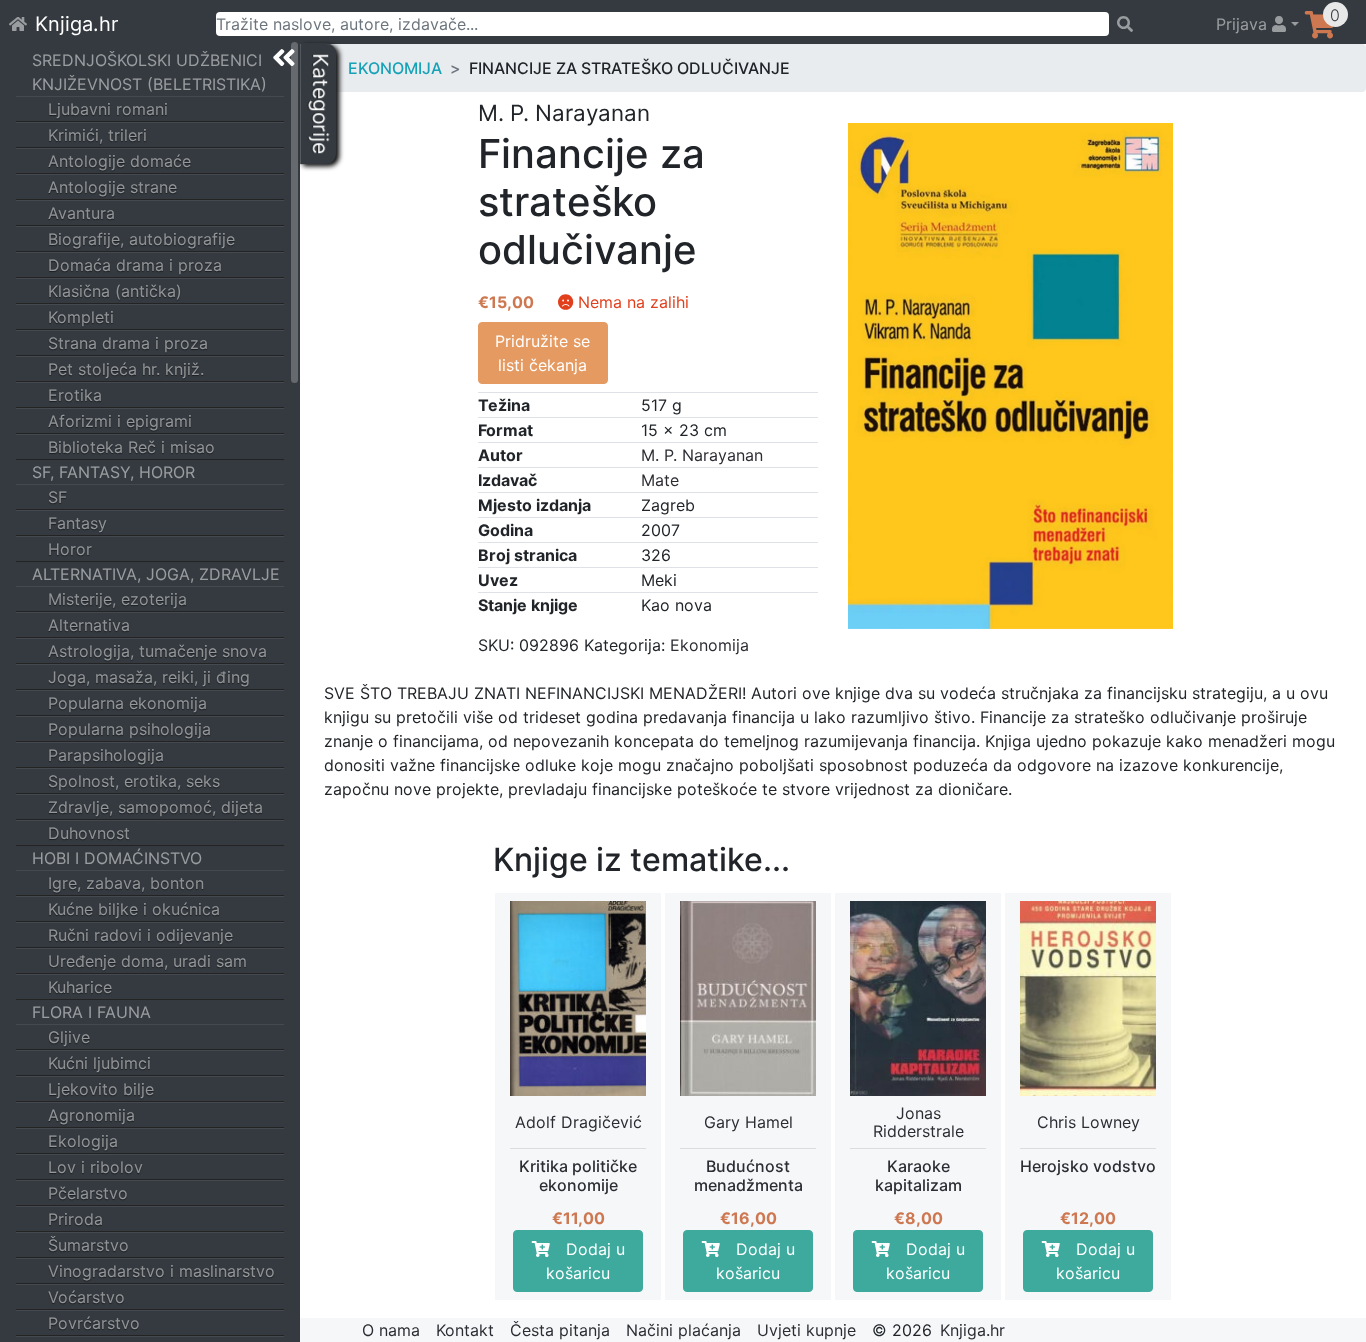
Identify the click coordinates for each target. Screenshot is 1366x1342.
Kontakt (465, 1330)
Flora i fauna (91, 1012)
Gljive (69, 1037)
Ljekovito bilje (101, 1089)
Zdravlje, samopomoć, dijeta (155, 807)
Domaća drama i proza (135, 265)
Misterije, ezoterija (117, 599)
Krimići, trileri (97, 135)
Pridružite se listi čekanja (542, 353)
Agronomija (91, 1115)
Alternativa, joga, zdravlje (156, 574)
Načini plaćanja (683, 1330)
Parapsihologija (106, 755)
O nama (391, 1330)
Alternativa (89, 625)
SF (57, 497)
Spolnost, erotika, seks (134, 781)
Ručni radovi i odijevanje (140, 935)
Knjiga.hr (76, 24)
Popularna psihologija (129, 729)
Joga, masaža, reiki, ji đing (149, 677)
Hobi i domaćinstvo (117, 858)
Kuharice (80, 987)
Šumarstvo (88, 1245)
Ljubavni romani (108, 109)
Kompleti (81, 317)
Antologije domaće (119, 161)
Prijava (1244, 24)
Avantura (81, 213)
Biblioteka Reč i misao (131, 447)
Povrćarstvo (94, 1323)
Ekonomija (395, 68)
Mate (660, 480)
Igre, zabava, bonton (126, 883)
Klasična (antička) (115, 291)
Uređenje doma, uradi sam (147, 961)
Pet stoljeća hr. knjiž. (126, 369)
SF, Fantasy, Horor (113, 472)
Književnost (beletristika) (149, 84)
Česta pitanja (560, 1330)
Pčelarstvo (88, 1193)
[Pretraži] (1153, 24)
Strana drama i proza (128, 343)
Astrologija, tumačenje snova (157, 651)
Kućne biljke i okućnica (134, 909)
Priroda (75, 1219)
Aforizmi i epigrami (120, 421)
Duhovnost (89, 833)
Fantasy (77, 523)
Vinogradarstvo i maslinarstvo (161, 1271)
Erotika (75, 395)
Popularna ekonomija (127, 703)
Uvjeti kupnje (806, 1330)
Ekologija (83, 1141)
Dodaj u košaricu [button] (585, 1261)
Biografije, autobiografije (141, 239)
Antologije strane (112, 187)
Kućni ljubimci (99, 1063)
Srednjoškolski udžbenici (147, 60)
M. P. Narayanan (702, 455)
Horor (70, 549)
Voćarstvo (86, 1297)
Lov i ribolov (95, 1167)
